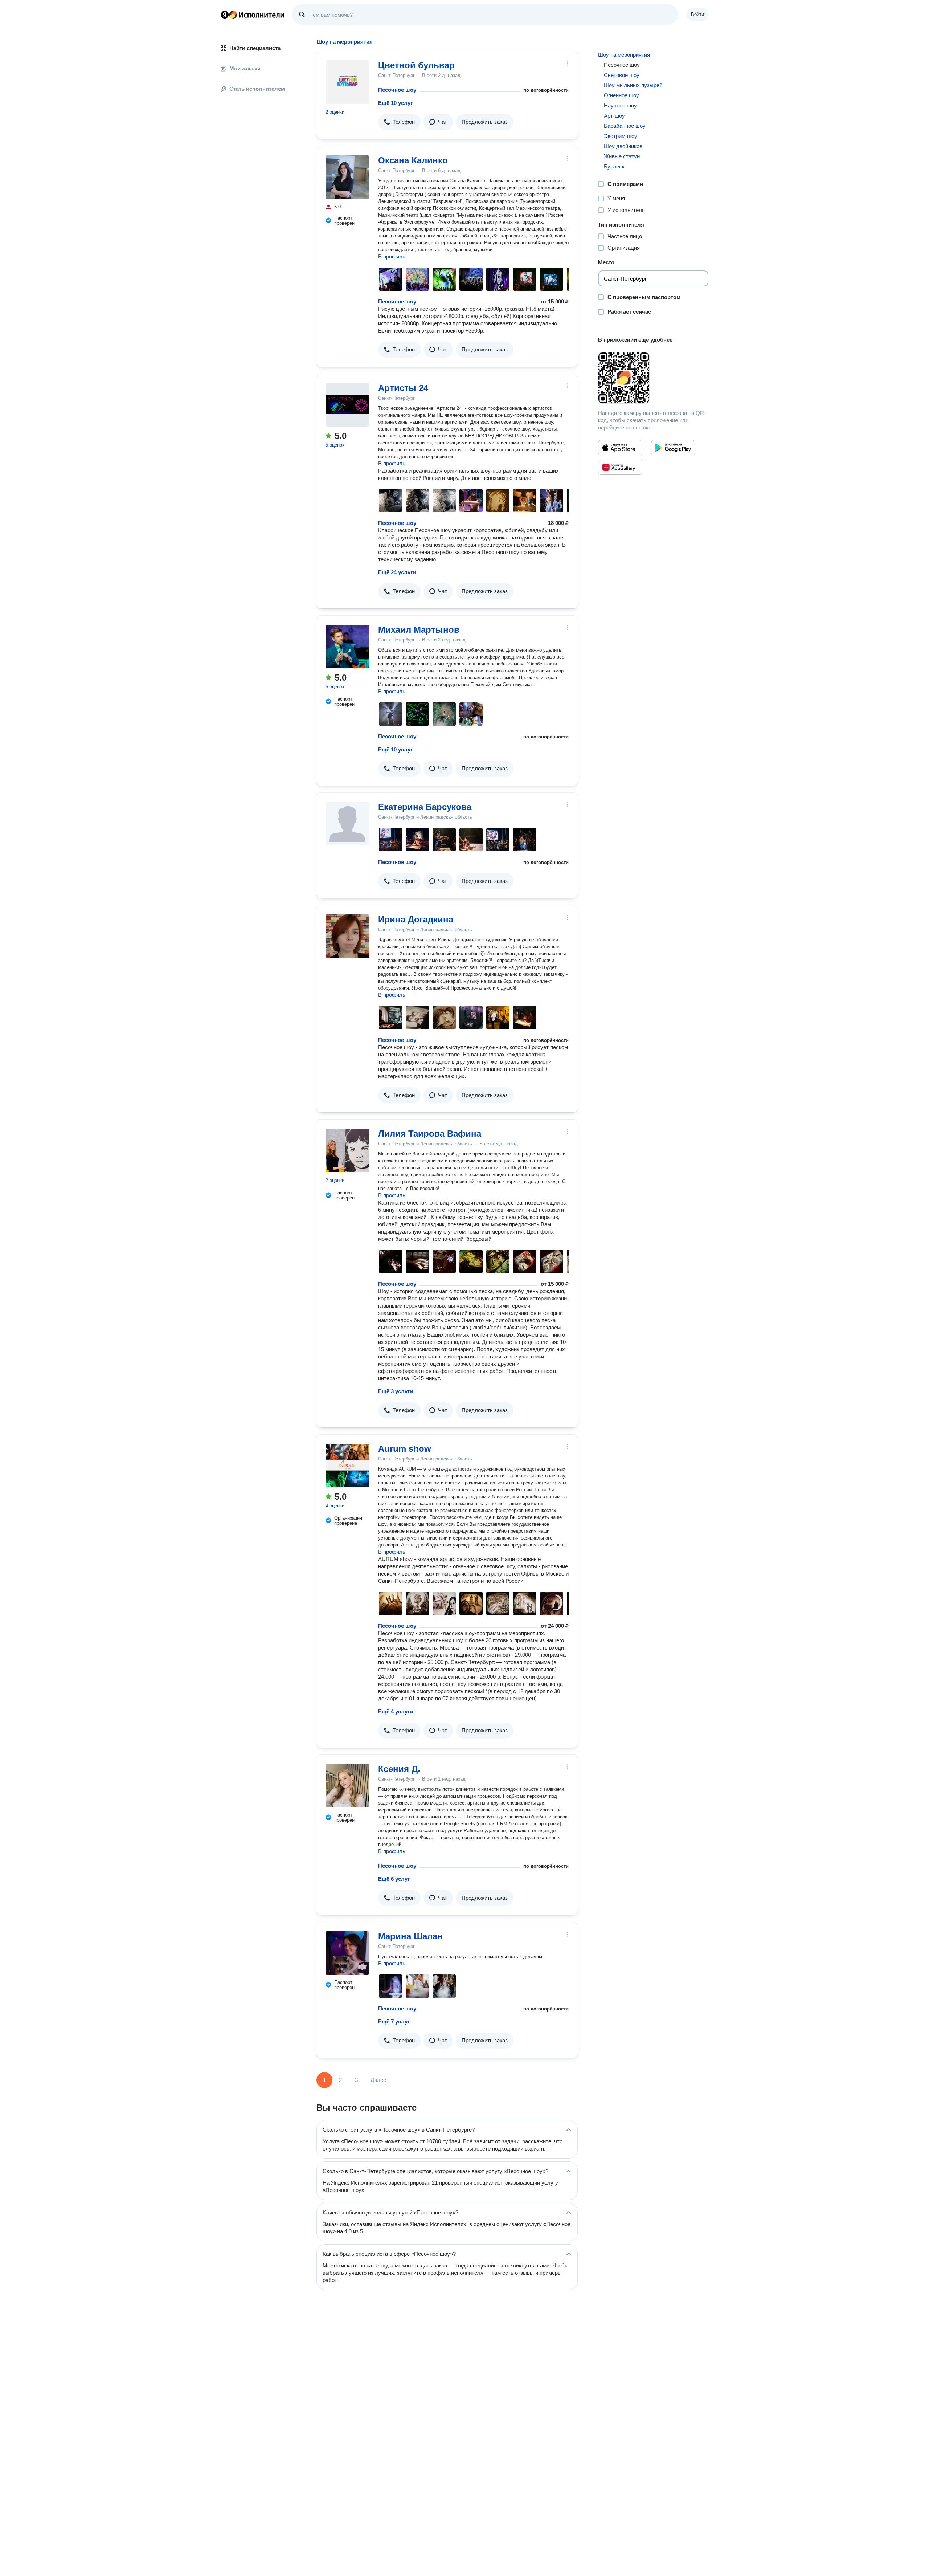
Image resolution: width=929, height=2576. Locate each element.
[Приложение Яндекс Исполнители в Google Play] (673, 448)
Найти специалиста (255, 48)
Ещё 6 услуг (394, 1879)
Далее (378, 2080)
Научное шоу (620, 105)
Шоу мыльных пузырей (633, 85)
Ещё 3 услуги (396, 1391)
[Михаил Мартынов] (347, 647)
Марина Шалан (410, 1936)
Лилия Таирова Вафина (430, 1134)
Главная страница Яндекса (225, 15)
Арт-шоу (614, 116)
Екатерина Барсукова (425, 807)
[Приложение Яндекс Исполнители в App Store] (620, 448)
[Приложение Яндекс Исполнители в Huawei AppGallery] (620, 467)
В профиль (392, 256)
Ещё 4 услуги (396, 1711)
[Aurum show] (347, 1466)
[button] (399, 122)
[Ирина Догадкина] (347, 936)
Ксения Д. (399, 1769)
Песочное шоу (397, 90)
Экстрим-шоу (621, 136)
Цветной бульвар (416, 65)
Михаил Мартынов (419, 630)
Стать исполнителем (257, 89)
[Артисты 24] (347, 405)
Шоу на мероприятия (624, 55)
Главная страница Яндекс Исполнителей (253, 15)
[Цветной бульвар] (347, 82)
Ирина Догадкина (416, 919)
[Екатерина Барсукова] (347, 824)
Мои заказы (245, 68)
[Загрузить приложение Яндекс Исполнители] (653, 378)
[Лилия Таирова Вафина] (347, 1150)
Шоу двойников (623, 146)
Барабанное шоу (625, 126)
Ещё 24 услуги (397, 572)
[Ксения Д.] (347, 1786)
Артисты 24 (403, 388)
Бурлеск (614, 166)
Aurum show (405, 1449)
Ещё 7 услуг (394, 2021)
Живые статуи (622, 156)
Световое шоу (622, 75)
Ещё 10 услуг (395, 103)
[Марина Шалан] (347, 1953)
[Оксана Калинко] (347, 177)
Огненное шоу (621, 95)
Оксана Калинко (413, 160)
